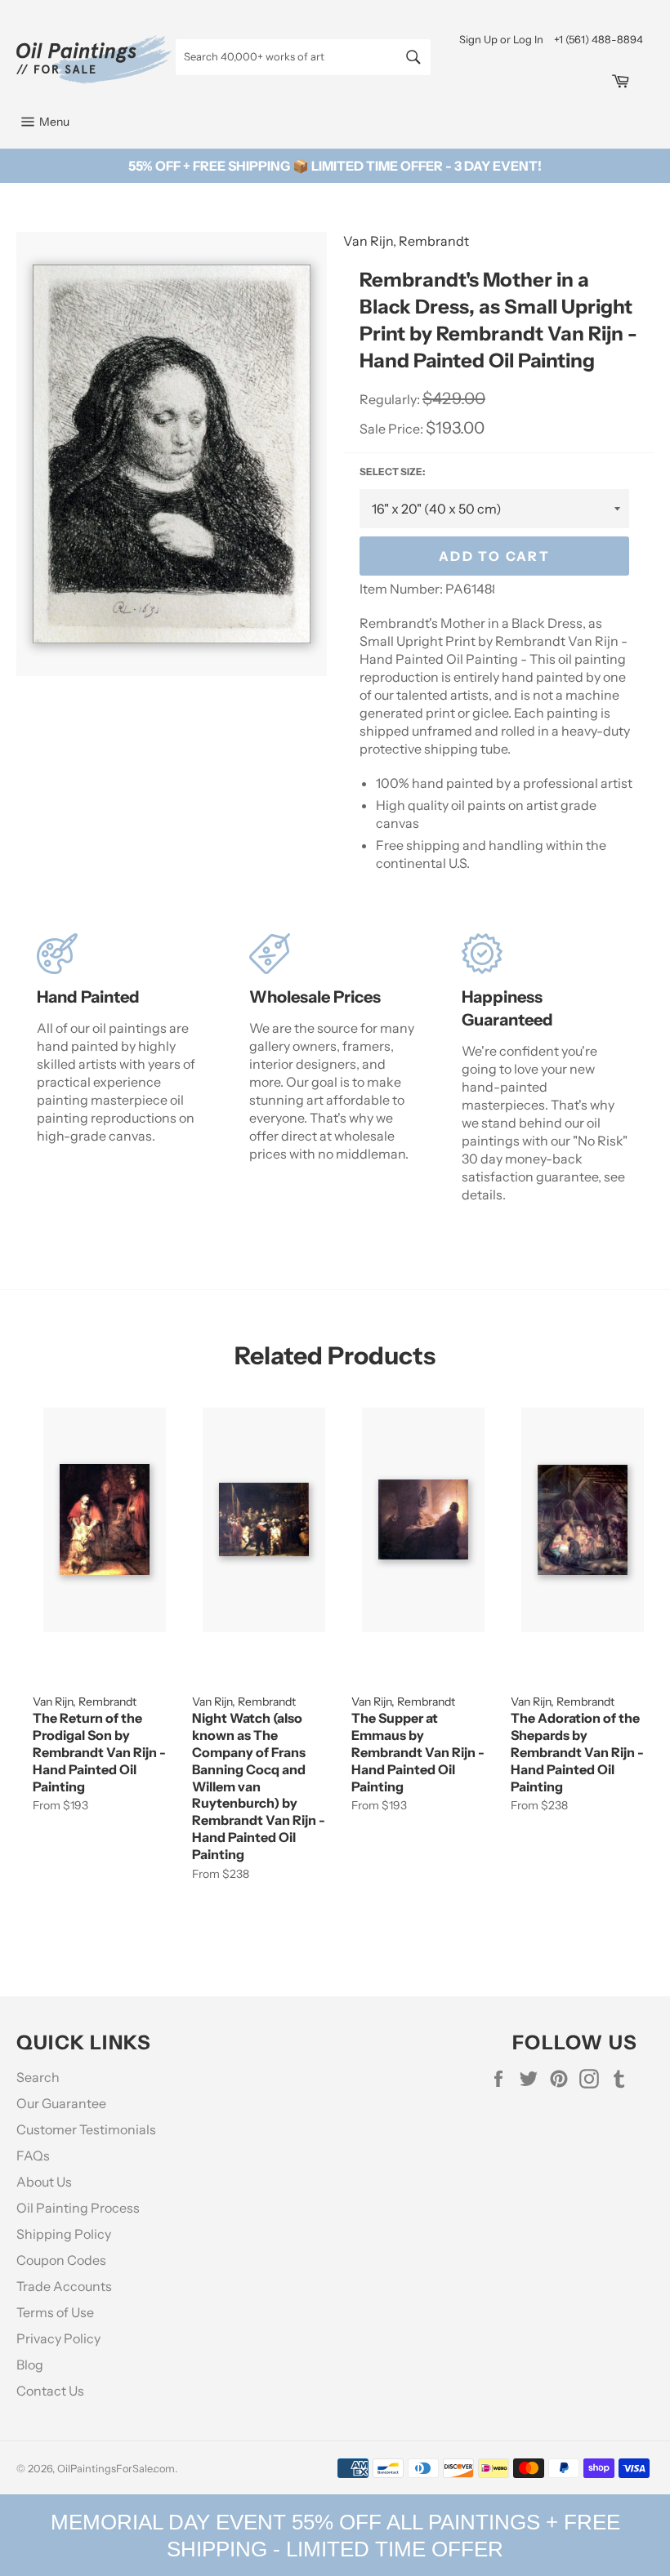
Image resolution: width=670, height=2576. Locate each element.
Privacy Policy (58, 2338)
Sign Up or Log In (501, 39)
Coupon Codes (61, 2260)
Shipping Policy (64, 2234)
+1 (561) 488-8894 (599, 39)
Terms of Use (55, 2312)
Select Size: (392, 472)
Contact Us (50, 2391)
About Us (44, 2182)
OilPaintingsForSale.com (116, 2469)
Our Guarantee (61, 2103)
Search (38, 2077)
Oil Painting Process (78, 2208)
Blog (30, 2365)
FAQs (33, 2156)
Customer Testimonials (86, 2129)
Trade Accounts (64, 2286)
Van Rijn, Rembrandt (406, 241)
